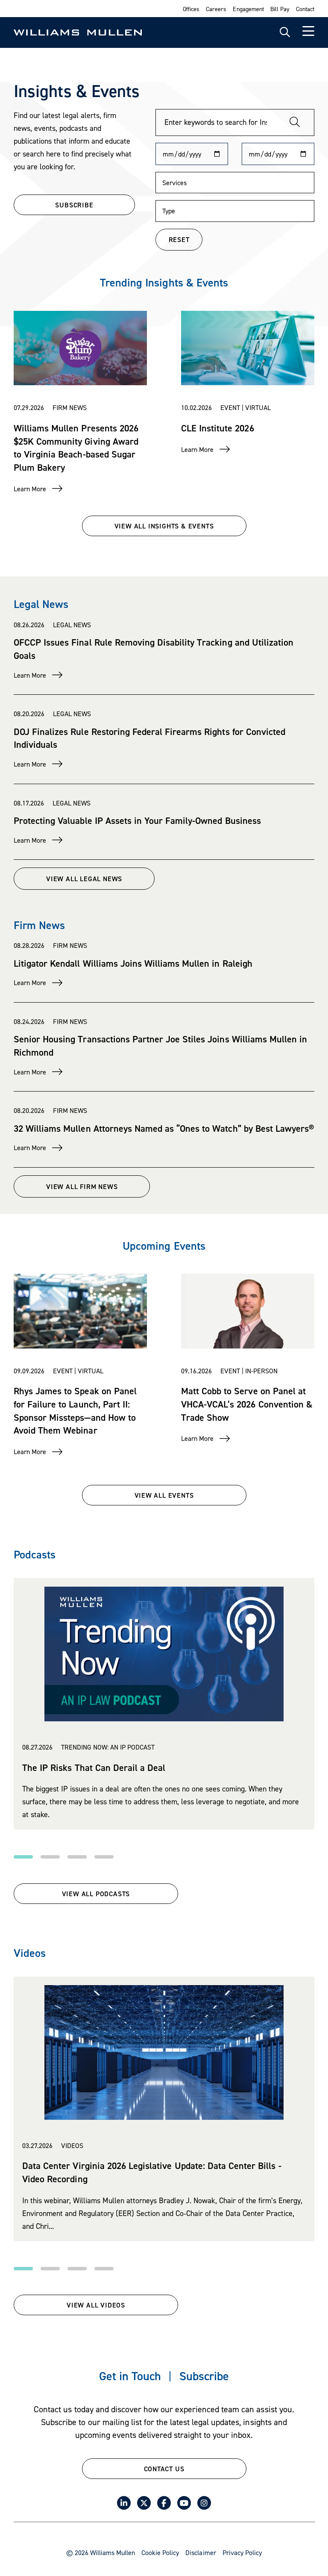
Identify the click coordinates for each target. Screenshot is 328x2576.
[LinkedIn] (124, 2503)
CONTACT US (164, 2469)
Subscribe (204, 2376)
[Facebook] (164, 2503)
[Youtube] (184, 2503)
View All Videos (96, 2305)
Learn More (30, 489)
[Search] (295, 122)
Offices (191, 9)
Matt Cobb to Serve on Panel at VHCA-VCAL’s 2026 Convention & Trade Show (247, 1404)
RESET (179, 239)
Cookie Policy (160, 2552)
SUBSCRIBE (74, 205)
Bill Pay (280, 9)
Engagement (248, 9)
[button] (23, 1857)
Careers (216, 9)
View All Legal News (84, 879)
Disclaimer (201, 2552)
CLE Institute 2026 (218, 428)
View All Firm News (82, 1186)
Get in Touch (130, 2376)
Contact (305, 9)
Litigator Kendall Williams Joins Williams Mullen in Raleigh (133, 963)
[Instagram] (204, 2503)
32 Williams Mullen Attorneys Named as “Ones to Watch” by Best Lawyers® (164, 1128)
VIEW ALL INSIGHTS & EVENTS (164, 526)
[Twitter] (144, 2503)
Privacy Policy (242, 2552)
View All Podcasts (96, 1894)
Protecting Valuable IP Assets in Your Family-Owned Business (137, 820)
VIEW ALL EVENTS (164, 1495)
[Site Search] (285, 32)
